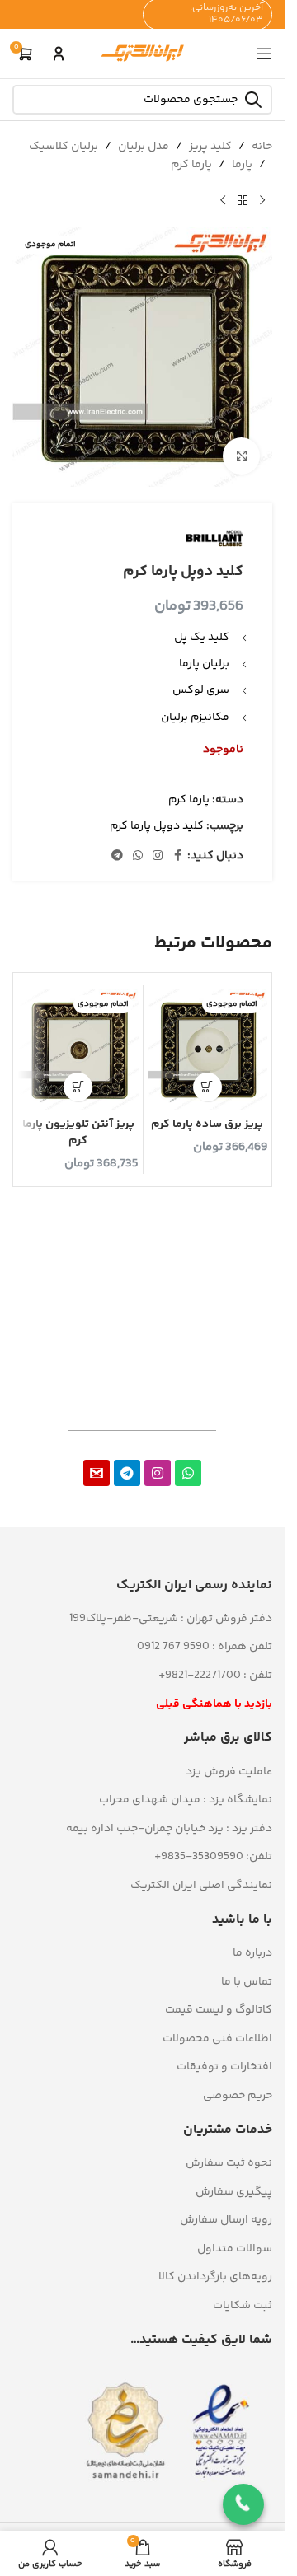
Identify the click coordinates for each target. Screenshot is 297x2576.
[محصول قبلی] (262, 201)
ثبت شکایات (243, 2306)
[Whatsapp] (188, 1473)
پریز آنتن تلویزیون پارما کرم (78, 1133)
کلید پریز (210, 147)
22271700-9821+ (200, 1676)
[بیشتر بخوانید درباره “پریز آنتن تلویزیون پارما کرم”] (78, 1087)
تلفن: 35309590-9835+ (213, 1857)
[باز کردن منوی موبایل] (264, 54)
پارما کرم (191, 165)
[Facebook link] (177, 856)
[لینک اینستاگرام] (158, 856)
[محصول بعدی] (223, 201)
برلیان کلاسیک (64, 147)
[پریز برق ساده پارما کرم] (208, 1050)
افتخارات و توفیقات (224, 2067)
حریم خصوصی (238, 2096)
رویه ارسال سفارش (226, 2220)
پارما (242, 165)
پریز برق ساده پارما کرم (207, 1124)
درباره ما (252, 1953)
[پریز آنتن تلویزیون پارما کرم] (78, 1050)
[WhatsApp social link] (138, 856)
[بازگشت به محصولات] (243, 201)
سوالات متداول (235, 2249)
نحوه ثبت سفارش (229, 2163)
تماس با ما (247, 1982)
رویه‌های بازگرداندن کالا (215, 2277)
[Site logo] (143, 54)
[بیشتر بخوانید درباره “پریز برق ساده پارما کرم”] (207, 1087)
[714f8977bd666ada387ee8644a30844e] (97, 1473)
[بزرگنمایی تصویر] (241, 456)
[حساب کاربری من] (59, 54)
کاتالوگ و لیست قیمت (219, 2010)
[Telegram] (127, 1473)
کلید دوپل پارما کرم (157, 826)
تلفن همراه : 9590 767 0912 (205, 1647)
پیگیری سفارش (234, 2192)
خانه (262, 147)
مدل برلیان (144, 147)
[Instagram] (158, 1473)
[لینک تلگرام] (117, 856)
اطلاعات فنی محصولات (217, 2039)
